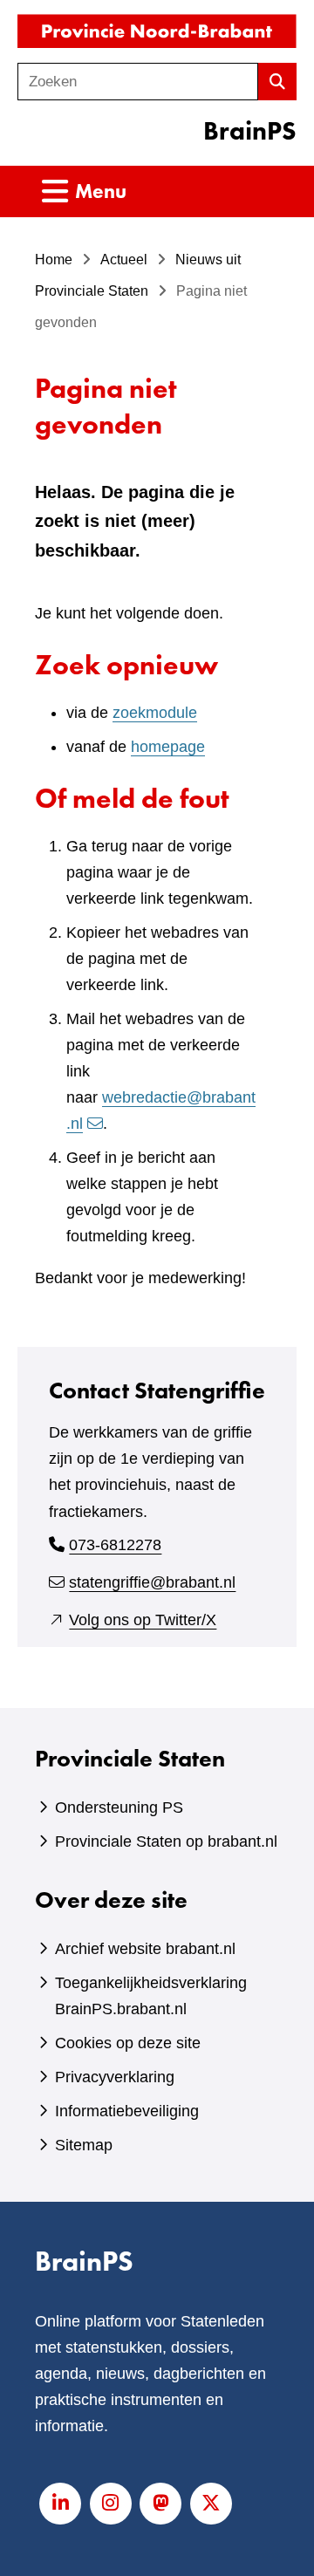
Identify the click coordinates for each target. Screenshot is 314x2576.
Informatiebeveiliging (127, 2111)
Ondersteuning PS (119, 1807)
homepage (168, 747)
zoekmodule (155, 713)
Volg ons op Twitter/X (143, 1620)
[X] (211, 2504)
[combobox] (138, 82)
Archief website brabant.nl (145, 1949)
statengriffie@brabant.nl (152, 1582)
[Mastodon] (160, 2504)
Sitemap (84, 2145)
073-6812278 (115, 1545)
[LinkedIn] (60, 2504)
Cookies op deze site (128, 2043)
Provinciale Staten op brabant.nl (166, 1841)
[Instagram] (111, 2504)
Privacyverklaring (115, 2077)
